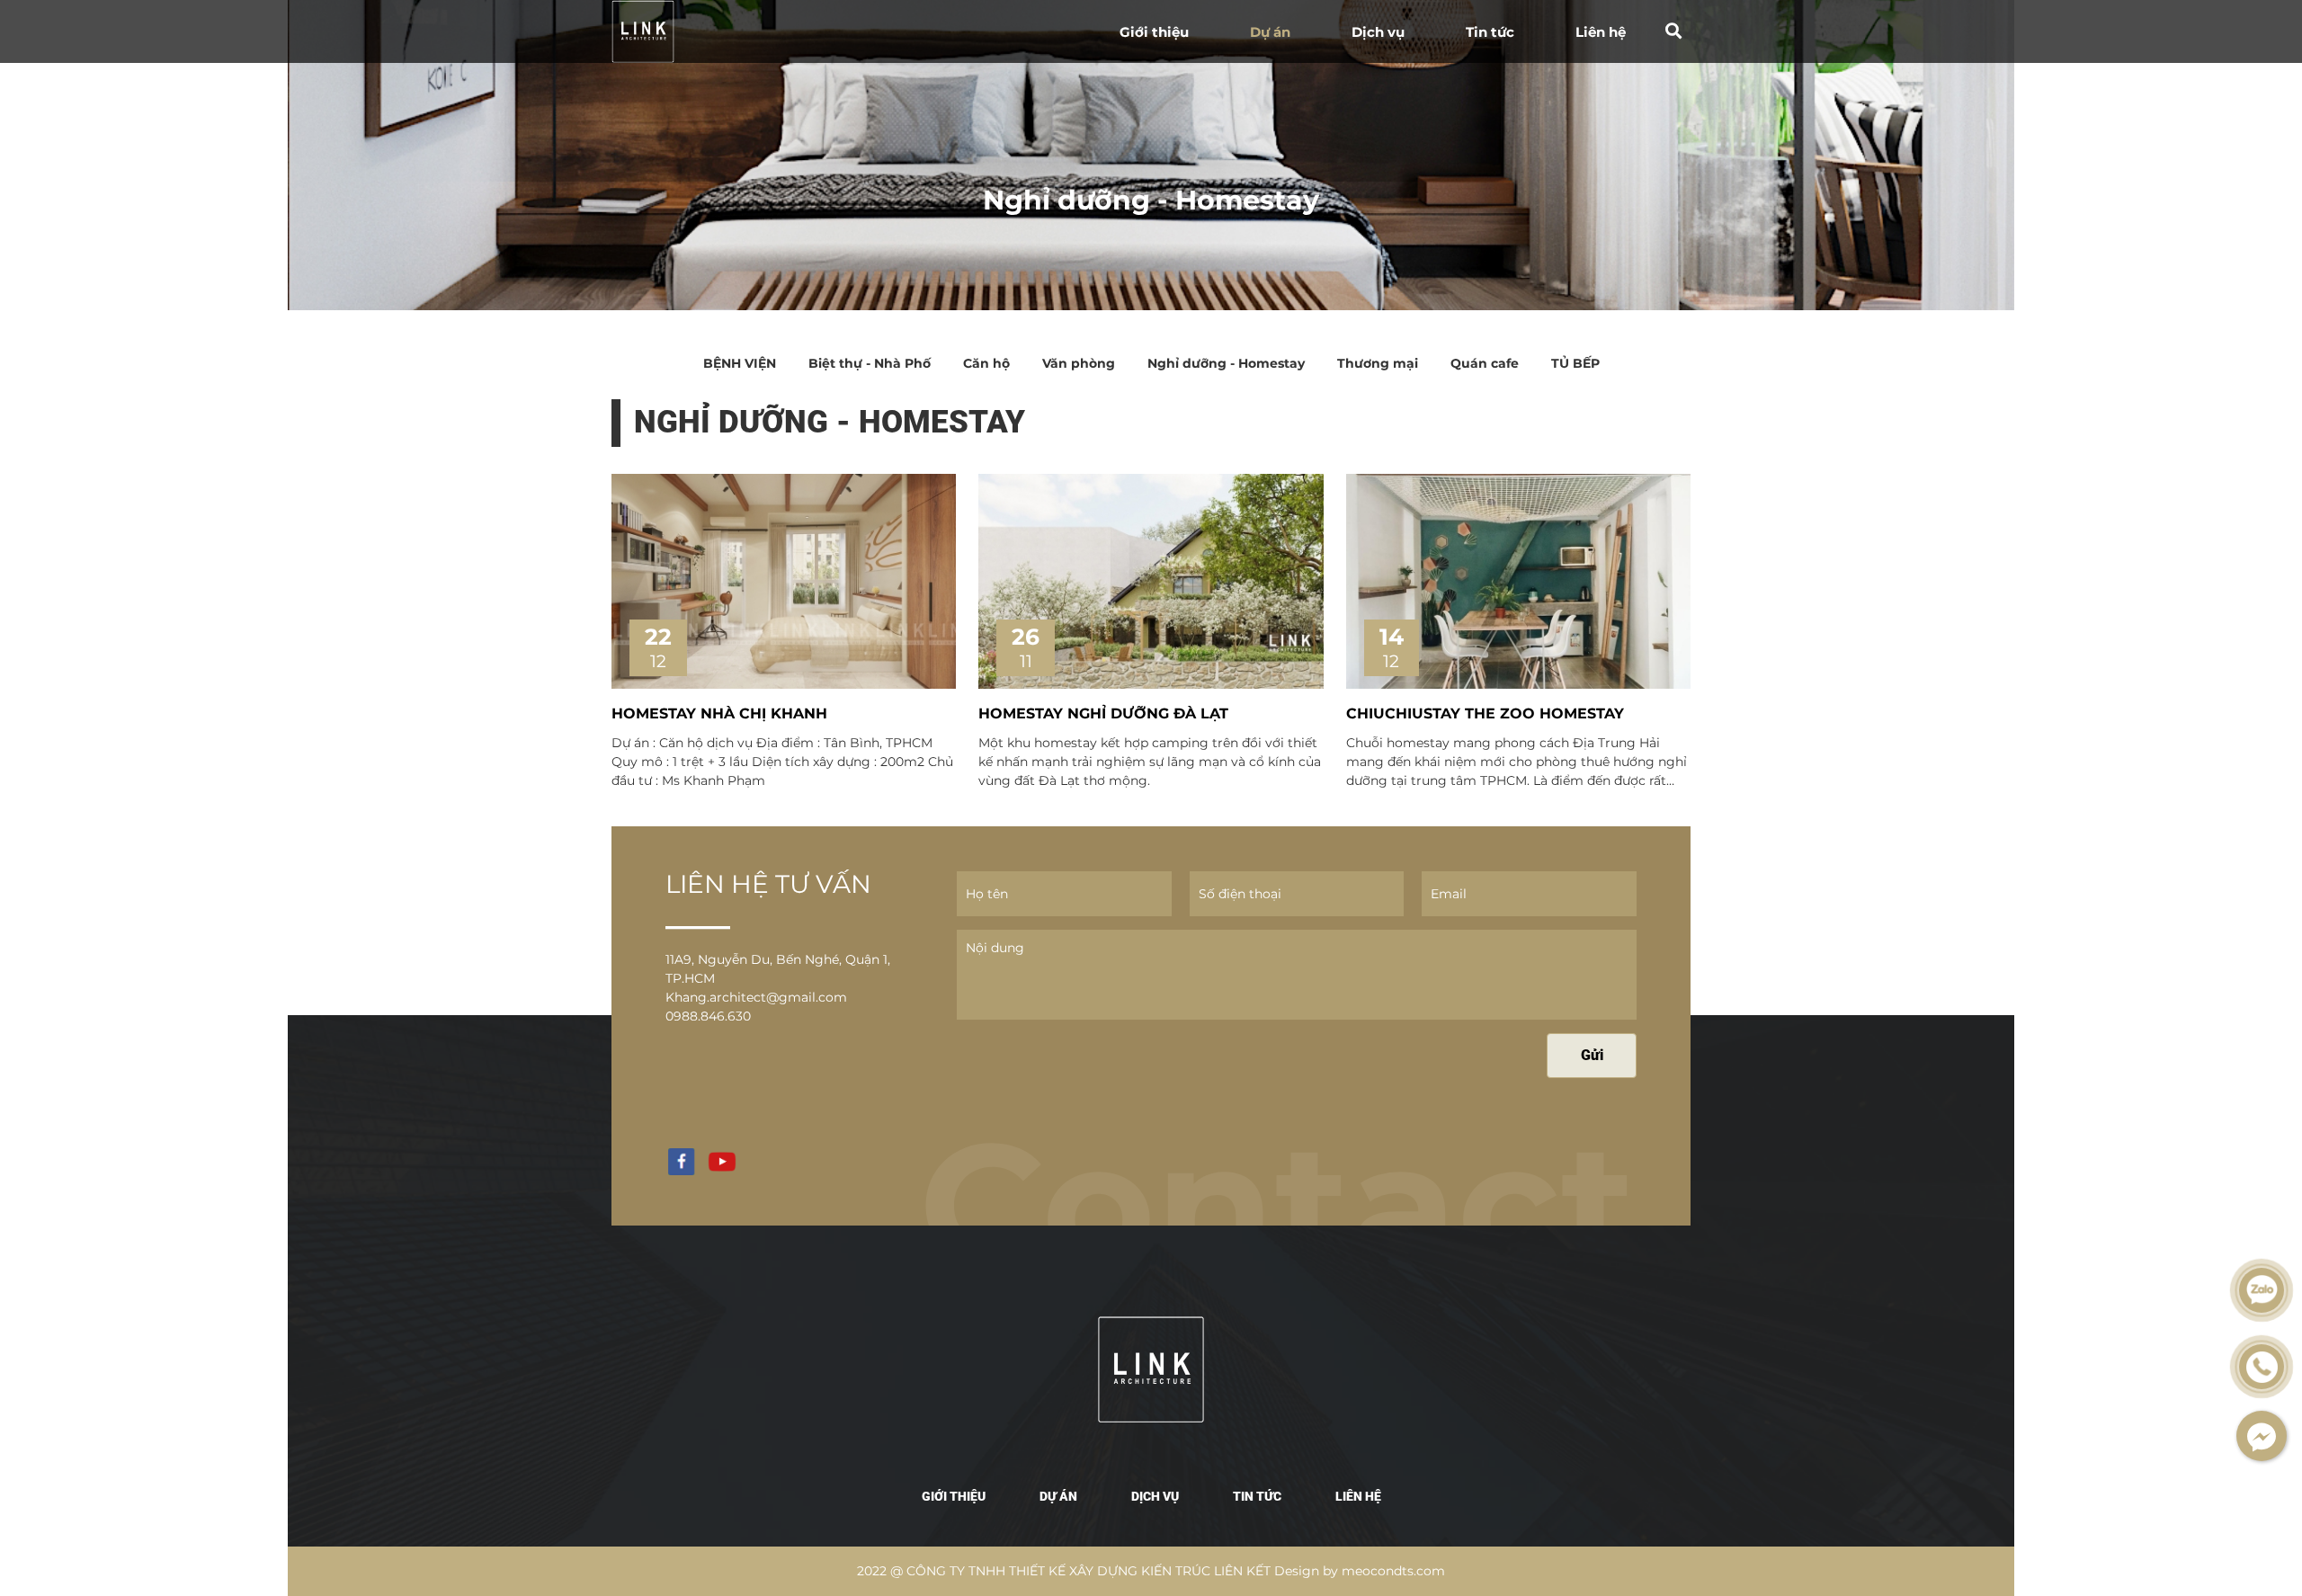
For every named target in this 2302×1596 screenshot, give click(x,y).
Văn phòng (1079, 363)
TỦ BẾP (1575, 363)
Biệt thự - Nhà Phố (870, 363)
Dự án (1270, 32)
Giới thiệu (1154, 32)
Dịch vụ (1378, 32)
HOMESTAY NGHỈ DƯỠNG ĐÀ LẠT (1103, 713)
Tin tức (1490, 32)
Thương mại (1378, 363)
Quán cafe (1485, 363)
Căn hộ (986, 363)
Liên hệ (1601, 32)
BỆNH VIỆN (740, 363)
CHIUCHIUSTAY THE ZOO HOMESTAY (1485, 713)
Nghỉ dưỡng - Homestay (1226, 363)
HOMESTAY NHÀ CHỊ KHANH (719, 713)
